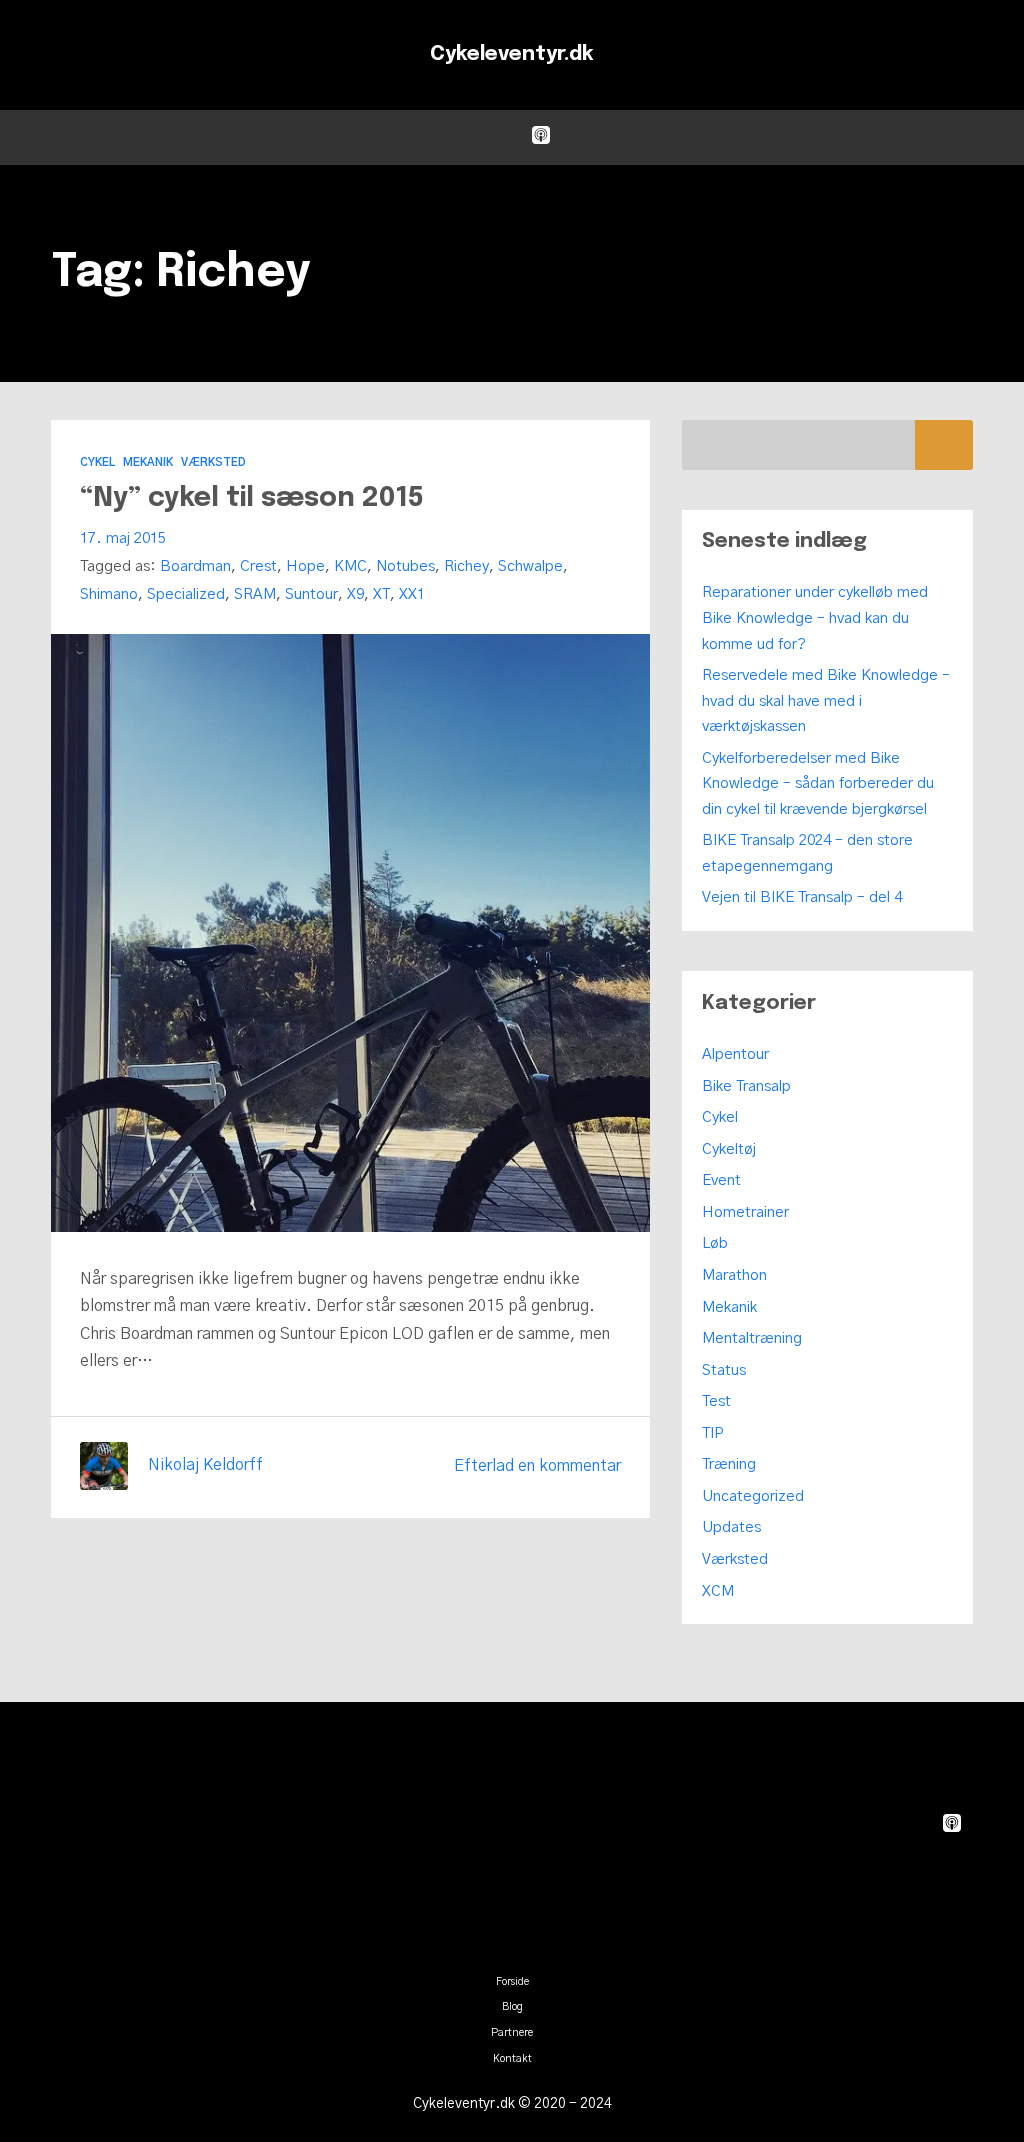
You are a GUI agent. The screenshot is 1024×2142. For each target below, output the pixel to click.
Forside (512, 1982)
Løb (715, 1243)
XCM (718, 1591)
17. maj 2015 (123, 538)
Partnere (512, 2033)
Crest (258, 566)
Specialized (186, 594)
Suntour (311, 594)
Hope (305, 566)
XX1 (412, 594)
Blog (512, 2007)
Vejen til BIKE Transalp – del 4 (802, 897)
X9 (355, 594)
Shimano (109, 594)
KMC (350, 566)
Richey (466, 566)
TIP (713, 1433)
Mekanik (148, 462)
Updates (731, 1527)
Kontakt (512, 2059)
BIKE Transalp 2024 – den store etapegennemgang (807, 853)
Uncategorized (753, 1496)
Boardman (195, 566)
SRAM (255, 594)
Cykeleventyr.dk (512, 54)
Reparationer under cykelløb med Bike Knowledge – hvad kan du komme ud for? (815, 618)
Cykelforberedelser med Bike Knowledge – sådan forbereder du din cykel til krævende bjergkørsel (818, 784)
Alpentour (735, 1054)
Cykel (97, 462)
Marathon (734, 1275)
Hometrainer (745, 1212)
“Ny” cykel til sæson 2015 (252, 498)
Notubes (405, 566)
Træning (729, 1464)
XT (381, 594)
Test (716, 1401)
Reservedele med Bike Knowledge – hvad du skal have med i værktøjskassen (826, 701)
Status (724, 1370)
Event (721, 1180)
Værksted (213, 462)
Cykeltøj (729, 1149)
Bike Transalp (746, 1086)
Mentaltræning (752, 1338)
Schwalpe (530, 566)
